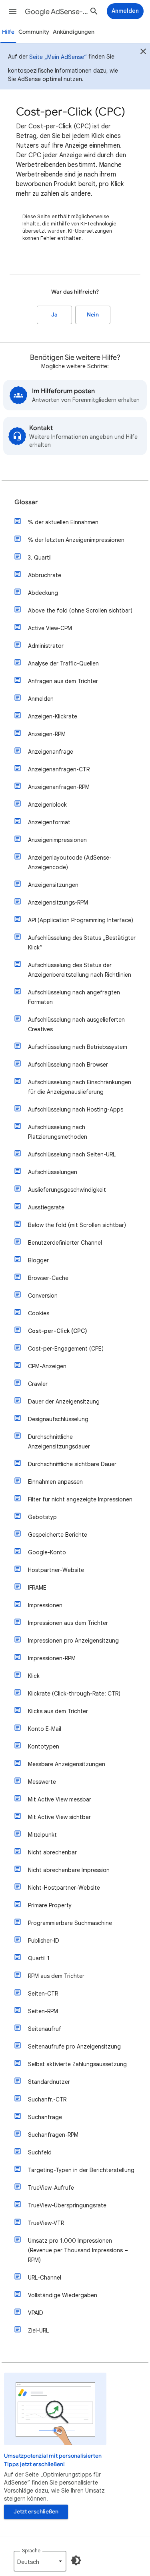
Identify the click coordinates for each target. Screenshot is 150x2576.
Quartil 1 (39, 1958)
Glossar (26, 502)
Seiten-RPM (43, 2011)
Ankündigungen (74, 32)
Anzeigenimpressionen (57, 840)
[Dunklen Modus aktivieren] (76, 2560)
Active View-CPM (50, 628)
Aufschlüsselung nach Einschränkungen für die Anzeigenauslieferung (80, 1087)
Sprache (31, 2551)
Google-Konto (47, 1552)
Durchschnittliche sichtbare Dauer (72, 1464)
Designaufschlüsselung (58, 1419)
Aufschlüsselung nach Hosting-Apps (76, 1110)
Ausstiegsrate (46, 1207)
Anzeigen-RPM (47, 734)
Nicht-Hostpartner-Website (64, 1888)
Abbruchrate (45, 575)
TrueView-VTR (46, 2223)
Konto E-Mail (45, 1729)
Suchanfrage (45, 2117)
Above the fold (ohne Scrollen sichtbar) (80, 611)
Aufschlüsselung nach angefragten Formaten (74, 997)
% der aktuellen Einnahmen (63, 522)
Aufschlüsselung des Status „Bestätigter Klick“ (82, 943)
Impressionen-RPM (52, 1658)
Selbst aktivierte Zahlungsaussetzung (77, 2064)
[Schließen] (143, 53)
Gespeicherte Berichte (58, 1535)
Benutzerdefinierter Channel (65, 1243)
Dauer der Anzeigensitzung (64, 1402)
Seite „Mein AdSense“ (58, 57)
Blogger (38, 1260)
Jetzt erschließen (36, 2512)
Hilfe (8, 32)
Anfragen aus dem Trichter (63, 681)
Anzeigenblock (47, 805)
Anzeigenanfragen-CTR (59, 769)
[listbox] (40, 2561)
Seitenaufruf (45, 2029)
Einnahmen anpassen (55, 1482)
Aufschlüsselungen (53, 1172)
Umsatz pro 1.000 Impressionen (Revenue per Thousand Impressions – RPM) (78, 2250)
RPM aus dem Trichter (56, 1976)
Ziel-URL (38, 2331)
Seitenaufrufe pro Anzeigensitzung (74, 2047)
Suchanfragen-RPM (53, 2135)
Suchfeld (40, 2152)
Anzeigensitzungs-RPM (58, 903)
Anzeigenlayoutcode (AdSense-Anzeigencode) (70, 862)
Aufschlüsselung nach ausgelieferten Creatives (76, 1024)
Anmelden (41, 699)
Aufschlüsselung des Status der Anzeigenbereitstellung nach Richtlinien (80, 970)
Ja (54, 315)
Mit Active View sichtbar (59, 1817)
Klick (34, 1676)
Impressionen (45, 1605)
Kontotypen (44, 1746)
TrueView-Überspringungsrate (67, 2205)
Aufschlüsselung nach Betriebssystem (78, 1047)
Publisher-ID (44, 1941)
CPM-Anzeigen (47, 1366)
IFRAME (37, 1588)
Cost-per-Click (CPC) (58, 1331)
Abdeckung (43, 593)
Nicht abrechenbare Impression (69, 1870)
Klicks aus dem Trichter (58, 1711)
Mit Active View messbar (60, 1799)
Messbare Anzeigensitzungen (67, 1764)
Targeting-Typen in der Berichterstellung (81, 2170)
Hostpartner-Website (56, 1570)
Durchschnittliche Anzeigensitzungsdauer (59, 1442)
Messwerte (42, 1782)
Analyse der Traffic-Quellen (63, 663)
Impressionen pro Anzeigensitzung (73, 1641)
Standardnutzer (49, 2082)
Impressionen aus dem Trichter (68, 1623)
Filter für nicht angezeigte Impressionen (80, 1499)
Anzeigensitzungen (53, 885)
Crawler (38, 1384)
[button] (13, 11)
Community (34, 32)
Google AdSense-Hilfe (57, 12)
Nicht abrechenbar (52, 1852)
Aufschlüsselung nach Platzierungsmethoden (58, 1132)
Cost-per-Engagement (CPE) (66, 1349)
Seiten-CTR (43, 1994)
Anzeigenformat (49, 822)
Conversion (43, 1296)
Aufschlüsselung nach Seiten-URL (72, 1154)
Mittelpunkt (42, 1835)
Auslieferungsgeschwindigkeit (67, 1190)
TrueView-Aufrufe (51, 2188)
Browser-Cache (48, 1278)
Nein (93, 315)
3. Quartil (40, 558)
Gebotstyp (42, 1517)
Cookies (39, 1313)
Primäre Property (50, 1905)
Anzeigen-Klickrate (53, 716)
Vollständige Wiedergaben (63, 2295)
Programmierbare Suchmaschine (70, 1923)
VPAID (36, 2313)
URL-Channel (45, 2278)
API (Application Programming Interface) (81, 920)
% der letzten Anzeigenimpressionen (76, 540)
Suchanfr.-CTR (47, 2099)
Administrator (46, 646)
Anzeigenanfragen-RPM (59, 787)
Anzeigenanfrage (51, 752)
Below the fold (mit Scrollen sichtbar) (77, 1225)
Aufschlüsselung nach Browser (68, 1065)
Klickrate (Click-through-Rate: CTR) (74, 1694)
